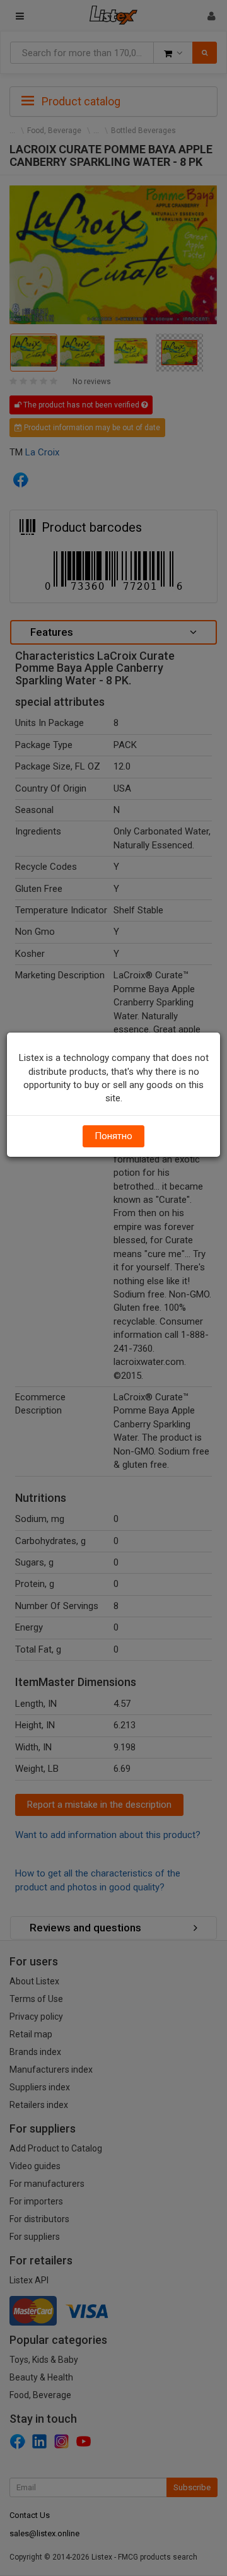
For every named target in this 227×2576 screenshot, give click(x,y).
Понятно (113, 1136)
